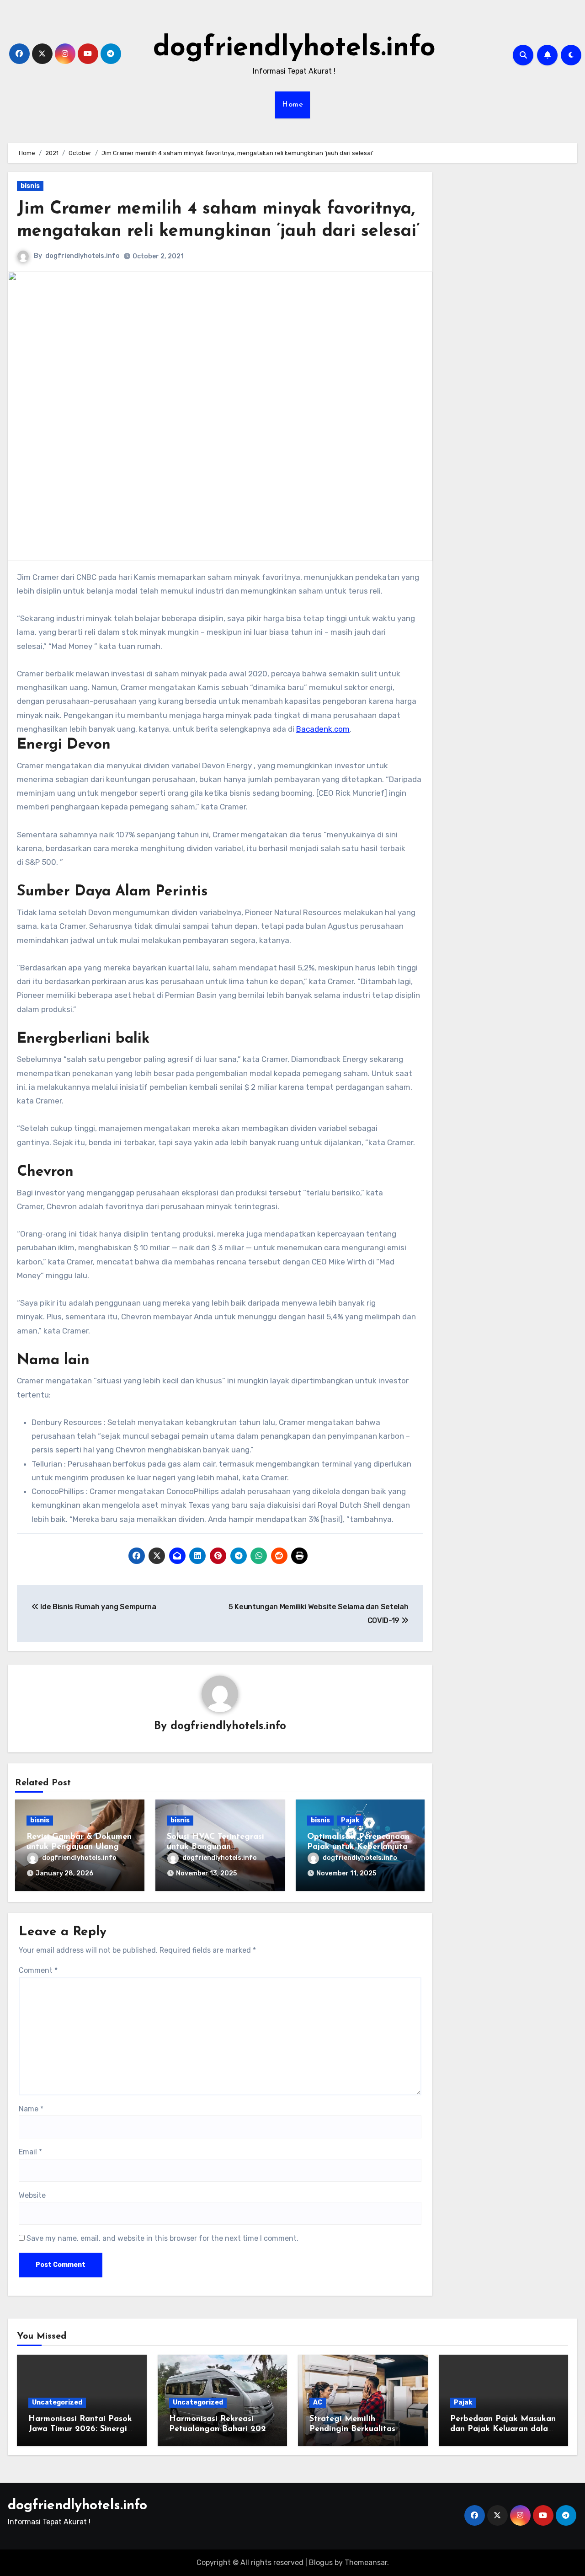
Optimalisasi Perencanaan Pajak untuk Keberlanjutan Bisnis (360, 1847)
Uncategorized (57, 2402)
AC (318, 2402)
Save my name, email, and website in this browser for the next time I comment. (162, 2238)
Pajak (350, 1820)
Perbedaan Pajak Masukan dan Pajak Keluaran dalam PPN (503, 2429)
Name (31, 2109)
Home (292, 105)
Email (30, 2152)
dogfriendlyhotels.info (294, 48)
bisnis (30, 186)
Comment (38, 1970)
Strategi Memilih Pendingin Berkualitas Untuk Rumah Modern (352, 2429)
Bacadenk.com (323, 729)
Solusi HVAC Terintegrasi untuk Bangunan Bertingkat (215, 1847)
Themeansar (366, 2563)
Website (32, 2195)
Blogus (321, 2563)
